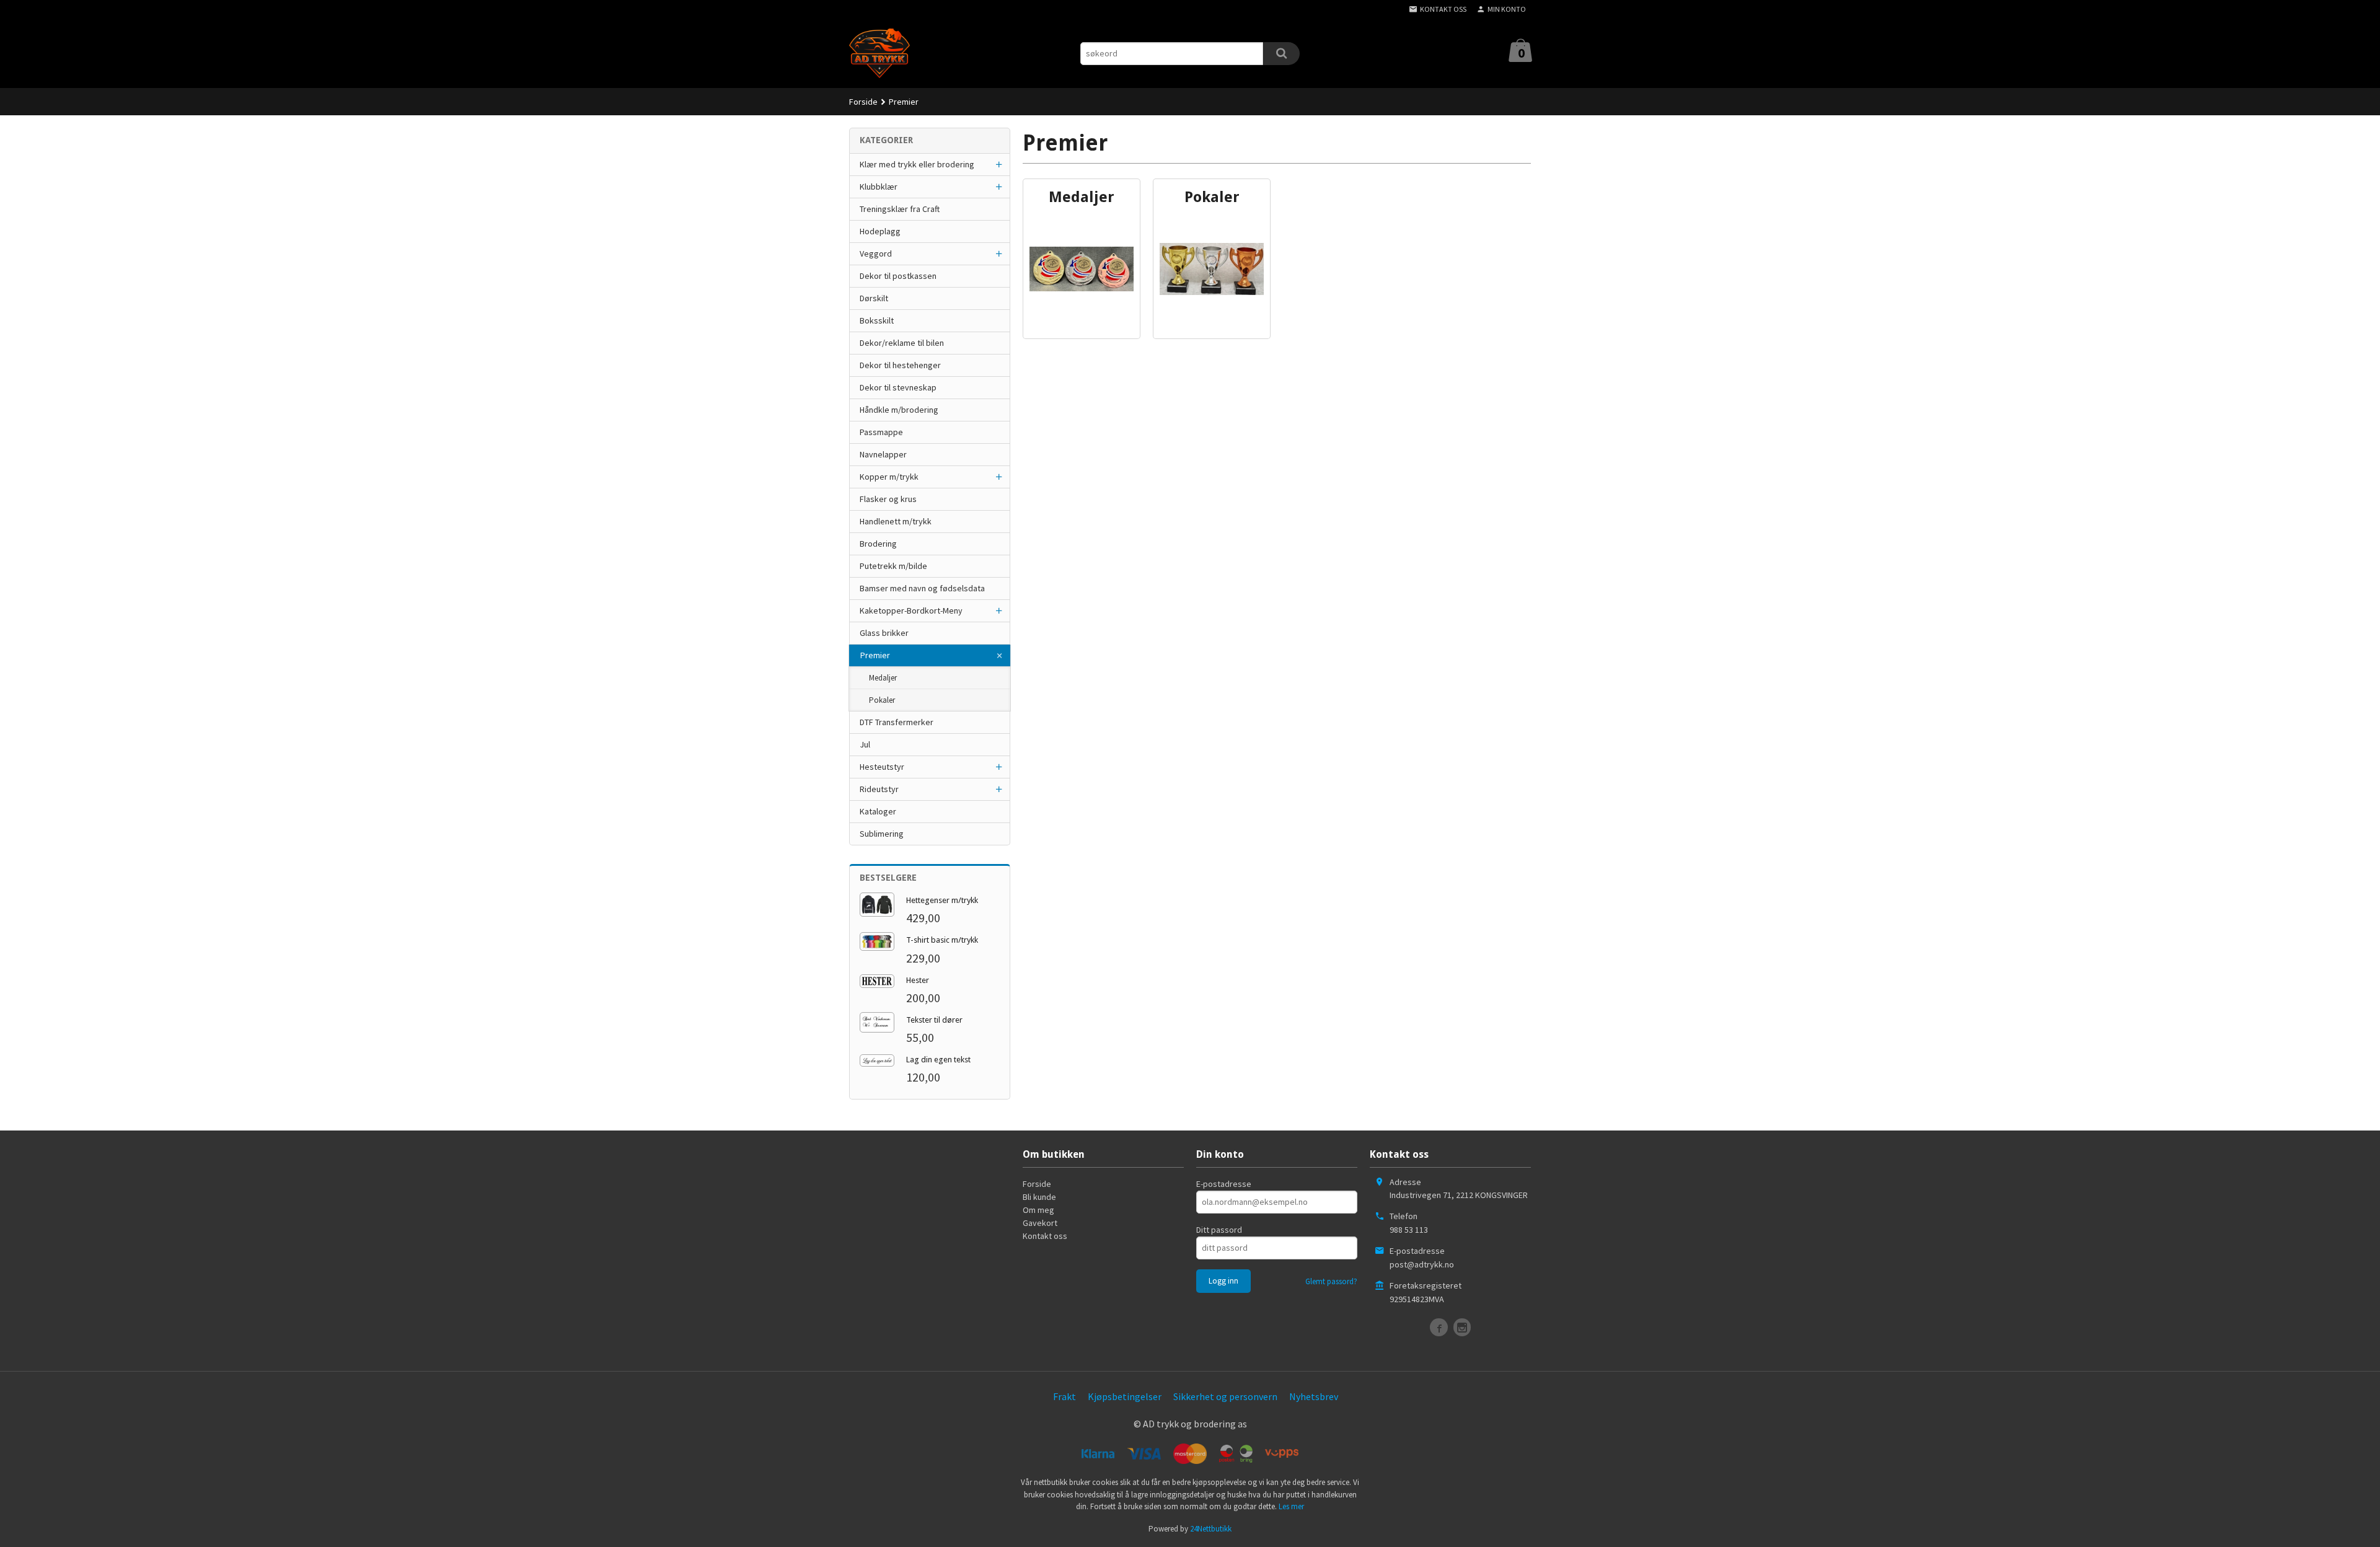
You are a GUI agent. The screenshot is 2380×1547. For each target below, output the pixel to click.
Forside (863, 102)
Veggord (876, 253)
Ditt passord (1219, 1230)
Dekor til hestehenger (900, 365)
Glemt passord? (1331, 1281)
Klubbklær (879, 187)
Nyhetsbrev (1314, 1396)
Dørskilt (874, 298)
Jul (865, 744)
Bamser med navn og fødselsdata (922, 588)
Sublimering (882, 834)
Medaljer (883, 678)
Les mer (1291, 1506)
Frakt (1064, 1396)
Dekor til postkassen (898, 276)
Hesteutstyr (882, 767)
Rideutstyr (879, 789)
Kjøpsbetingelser (1125, 1396)
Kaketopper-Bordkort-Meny (911, 610)
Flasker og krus (888, 499)
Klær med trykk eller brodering (917, 164)
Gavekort (1040, 1223)
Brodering (878, 544)
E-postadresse (1224, 1184)
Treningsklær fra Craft (900, 209)
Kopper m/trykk (889, 477)
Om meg (1038, 1210)
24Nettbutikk (1211, 1529)
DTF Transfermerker (897, 722)
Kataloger (878, 811)
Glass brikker (884, 633)
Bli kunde (1039, 1197)
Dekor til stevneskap (898, 387)
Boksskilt (877, 320)
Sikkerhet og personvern (1225, 1396)
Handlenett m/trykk (896, 521)
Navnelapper (883, 454)
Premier (875, 655)
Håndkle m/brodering (899, 410)
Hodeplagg (880, 231)
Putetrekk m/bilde (893, 566)
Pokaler (882, 700)
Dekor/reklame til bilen (902, 343)
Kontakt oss (1045, 1236)
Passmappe (881, 432)
